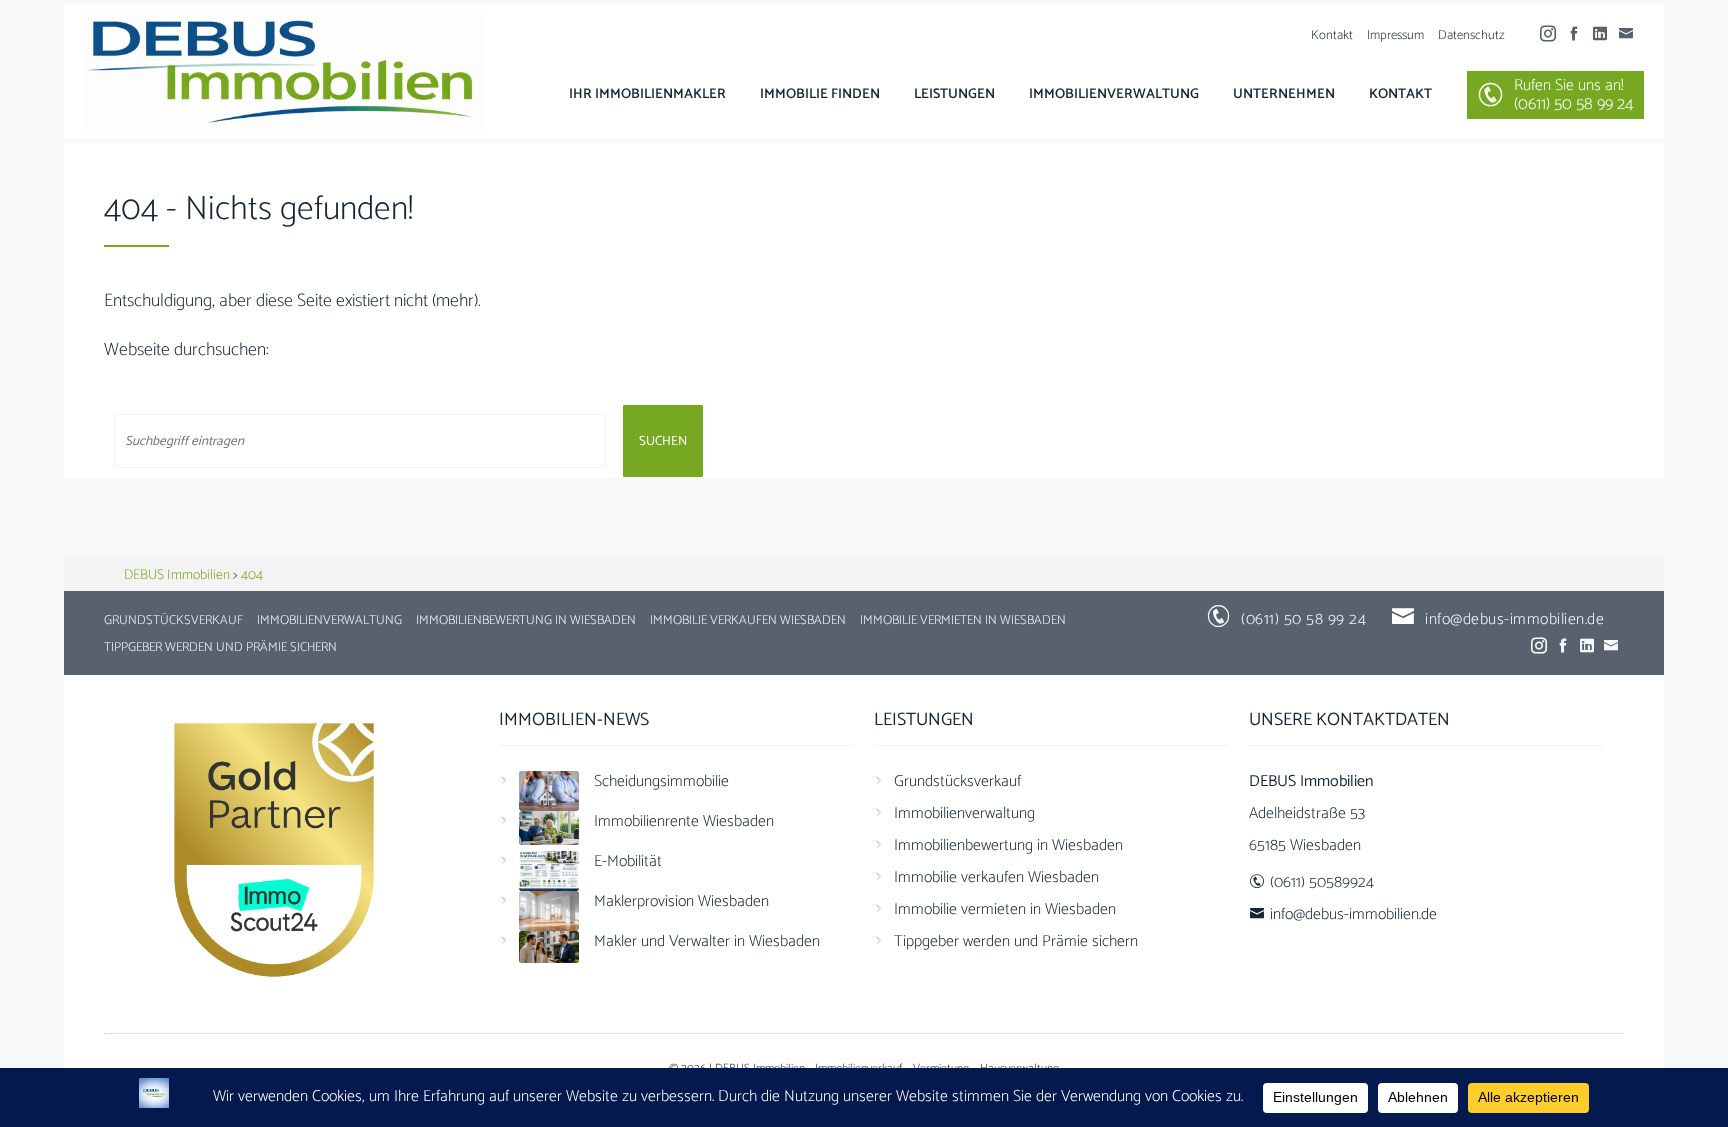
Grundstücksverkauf (173, 620)
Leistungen (954, 94)
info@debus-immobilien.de (1514, 619)
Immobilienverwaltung (1114, 94)
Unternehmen (1284, 94)
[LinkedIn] (1605, 34)
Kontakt (1332, 35)
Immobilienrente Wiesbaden (684, 821)
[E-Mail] (1631, 34)
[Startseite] (284, 71)
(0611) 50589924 (1322, 882)
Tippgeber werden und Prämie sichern (220, 647)
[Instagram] (1553, 34)
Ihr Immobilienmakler (647, 94)
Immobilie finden (820, 94)
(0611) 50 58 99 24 (1303, 619)
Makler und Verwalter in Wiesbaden (707, 941)
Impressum (1395, 35)
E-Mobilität (628, 861)
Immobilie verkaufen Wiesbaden (748, 620)
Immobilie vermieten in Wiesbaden (963, 620)
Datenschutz (1471, 35)
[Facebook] (1579, 34)
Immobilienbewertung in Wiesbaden (526, 620)
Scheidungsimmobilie (661, 781)
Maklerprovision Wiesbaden (681, 901)
